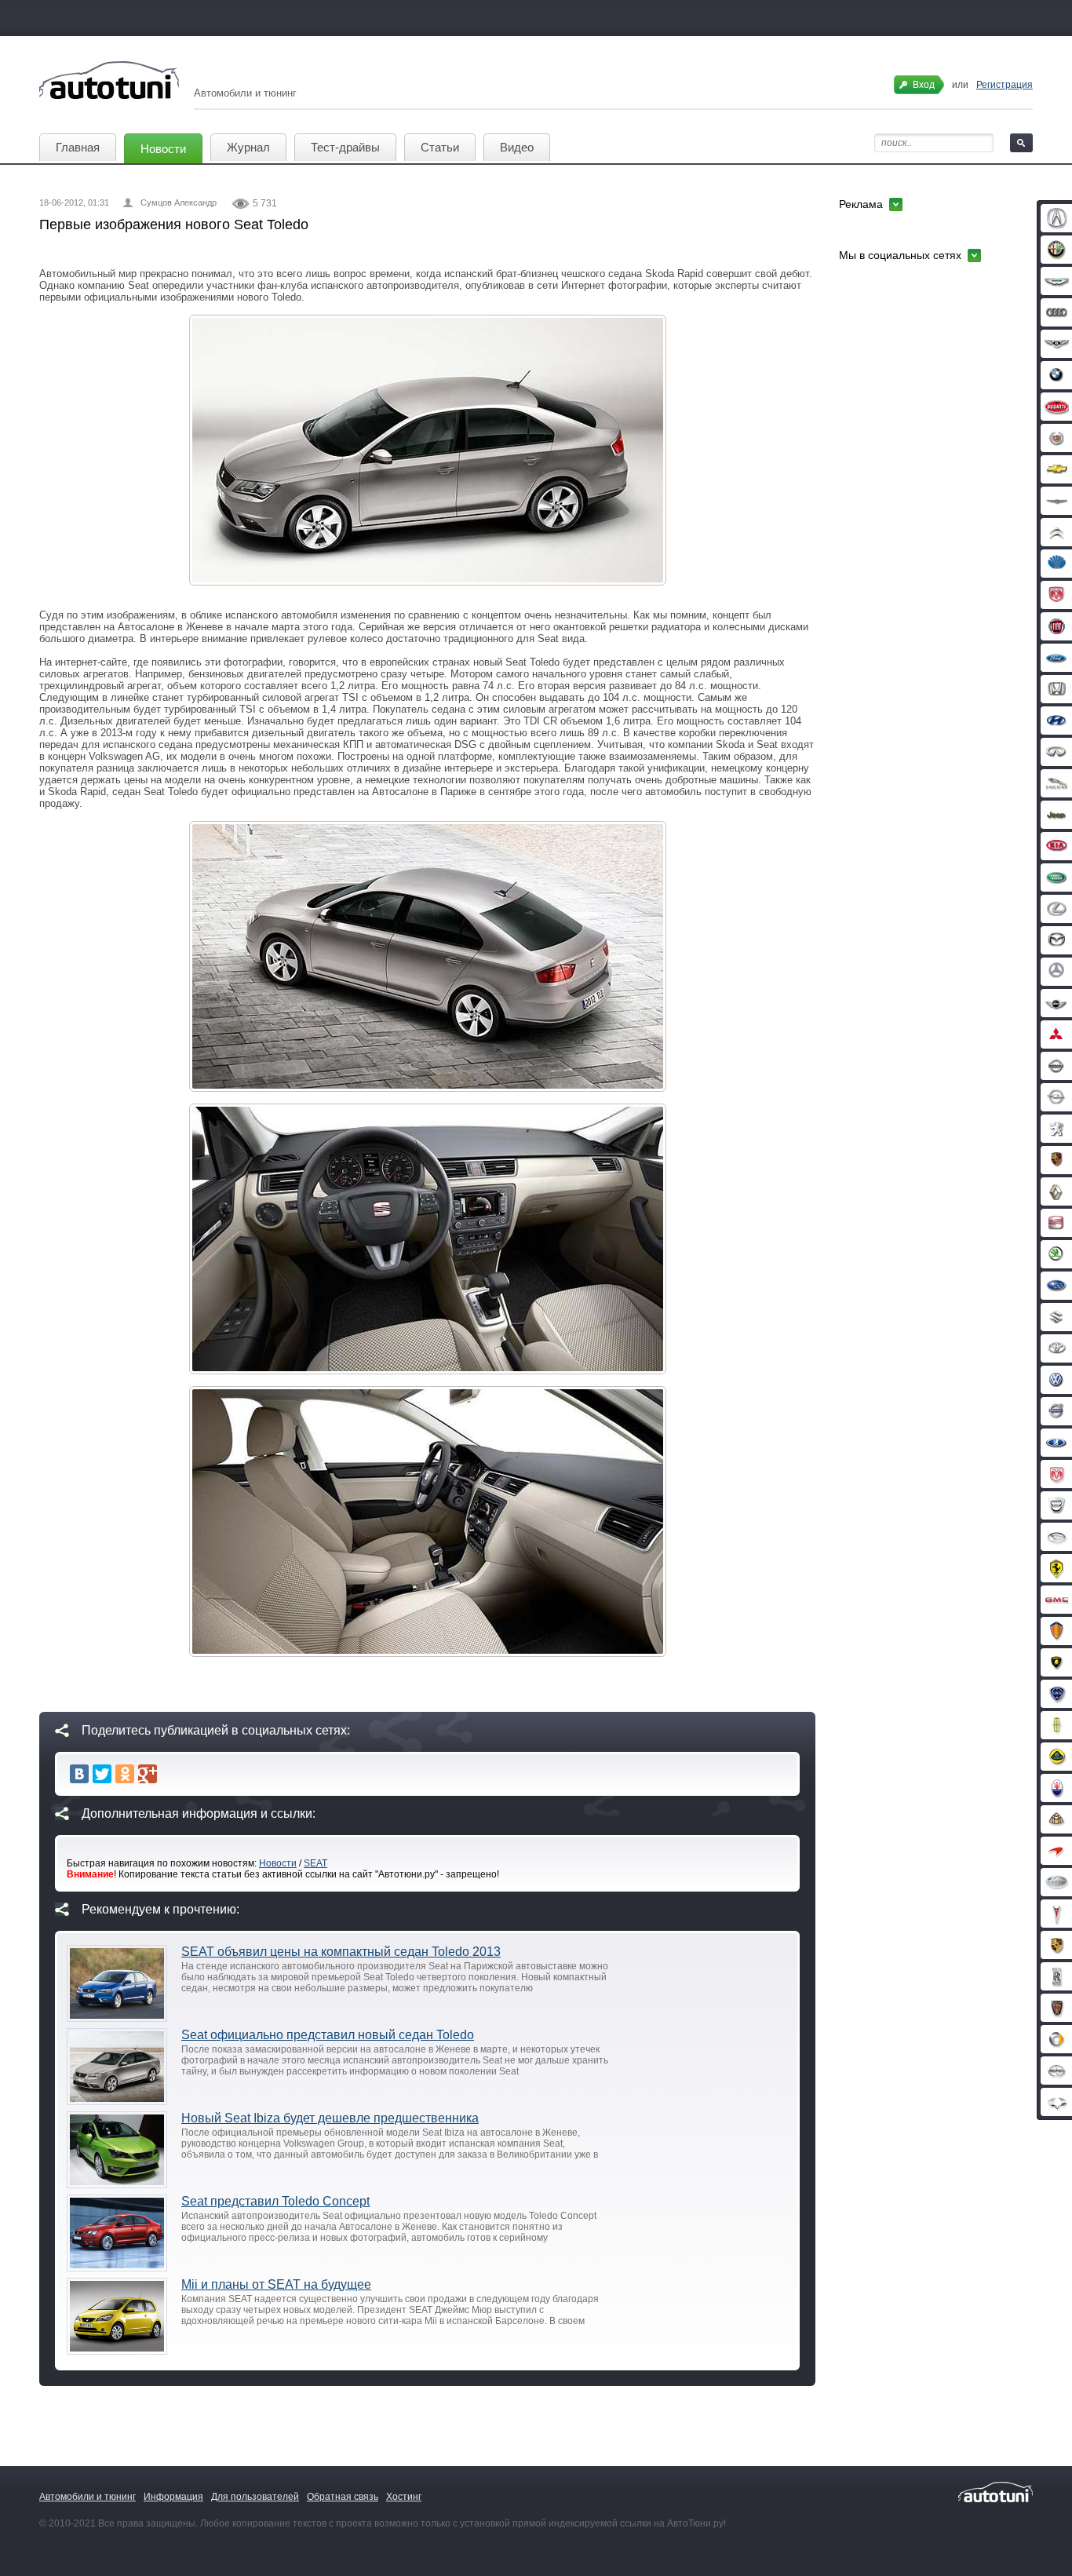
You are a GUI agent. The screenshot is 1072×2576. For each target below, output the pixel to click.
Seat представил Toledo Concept (275, 2201)
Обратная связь (343, 2497)
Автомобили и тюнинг (88, 2497)
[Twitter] (102, 1774)
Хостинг (404, 2497)
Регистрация (1005, 85)
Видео (517, 147)
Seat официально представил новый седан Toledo (328, 2035)
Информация (173, 2497)
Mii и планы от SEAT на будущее (276, 2284)
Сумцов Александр (179, 203)
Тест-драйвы (345, 147)
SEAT (315, 1863)
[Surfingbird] (170, 1774)
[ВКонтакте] (79, 1774)
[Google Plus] (148, 1774)
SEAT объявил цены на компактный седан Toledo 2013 (341, 1952)
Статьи (440, 147)
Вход (924, 85)
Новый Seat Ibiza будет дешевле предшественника (330, 2118)
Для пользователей (255, 2497)
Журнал (248, 147)
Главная (78, 147)
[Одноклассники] (125, 1774)
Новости (163, 149)
